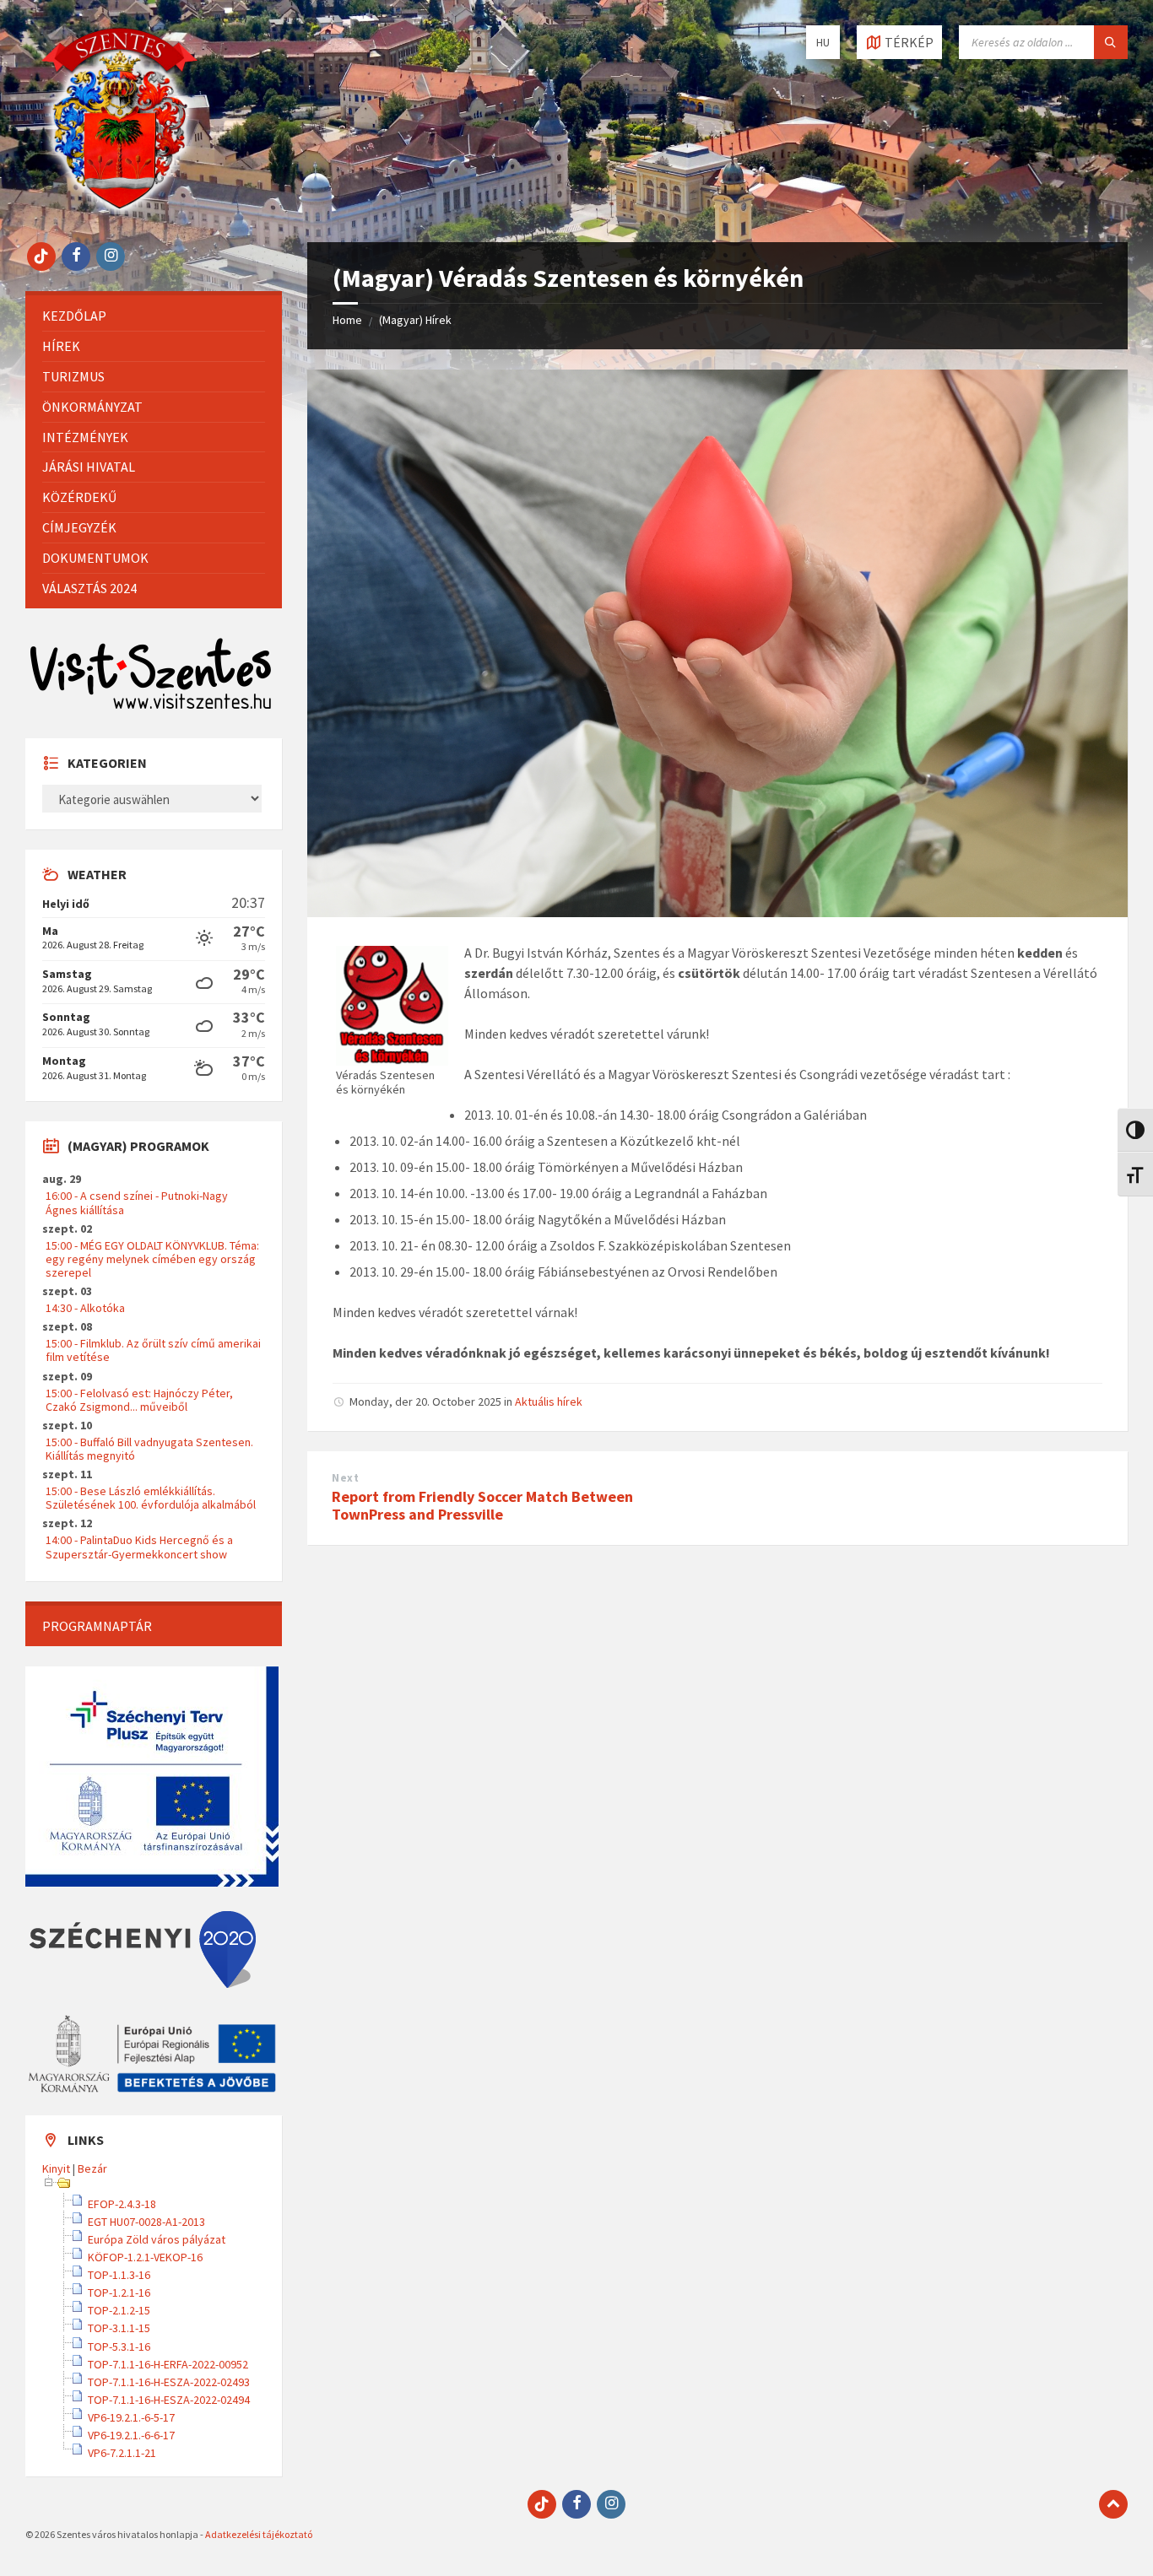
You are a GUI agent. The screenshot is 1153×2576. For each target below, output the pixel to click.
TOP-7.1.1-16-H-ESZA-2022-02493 (169, 2382)
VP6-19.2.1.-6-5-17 (131, 2417)
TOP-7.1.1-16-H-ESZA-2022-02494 (169, 2400)
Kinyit (56, 2168)
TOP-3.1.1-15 (119, 2328)
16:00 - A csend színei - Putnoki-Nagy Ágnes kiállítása (137, 1202)
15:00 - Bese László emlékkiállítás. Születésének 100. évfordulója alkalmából (151, 1498)
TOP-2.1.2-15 (119, 2310)
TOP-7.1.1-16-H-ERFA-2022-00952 (168, 2364)
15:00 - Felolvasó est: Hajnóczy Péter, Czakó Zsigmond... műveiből (139, 1400)
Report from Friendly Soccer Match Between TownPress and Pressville (482, 1505)
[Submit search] (1111, 42)
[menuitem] (154, 316)
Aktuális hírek (549, 1401)
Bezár (92, 2168)
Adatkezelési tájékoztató (259, 2534)
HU (823, 42)
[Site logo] (120, 209)
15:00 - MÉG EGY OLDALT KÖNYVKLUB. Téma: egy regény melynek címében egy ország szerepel (152, 1259)
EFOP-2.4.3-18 (122, 2204)
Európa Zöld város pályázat (157, 2239)
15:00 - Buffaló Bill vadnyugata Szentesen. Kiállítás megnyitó (149, 1449)
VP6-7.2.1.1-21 (122, 2453)
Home (347, 320)
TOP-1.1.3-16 (119, 2275)
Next (345, 1478)
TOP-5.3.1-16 (119, 2346)
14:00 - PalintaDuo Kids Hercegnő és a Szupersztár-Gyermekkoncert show (139, 1547)
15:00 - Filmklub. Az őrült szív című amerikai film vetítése (153, 1350)
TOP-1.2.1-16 (119, 2292)
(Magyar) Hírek (415, 320)
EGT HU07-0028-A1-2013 (146, 2222)
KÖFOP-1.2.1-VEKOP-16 (145, 2257)
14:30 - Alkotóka (85, 1308)
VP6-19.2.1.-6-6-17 (131, 2435)
